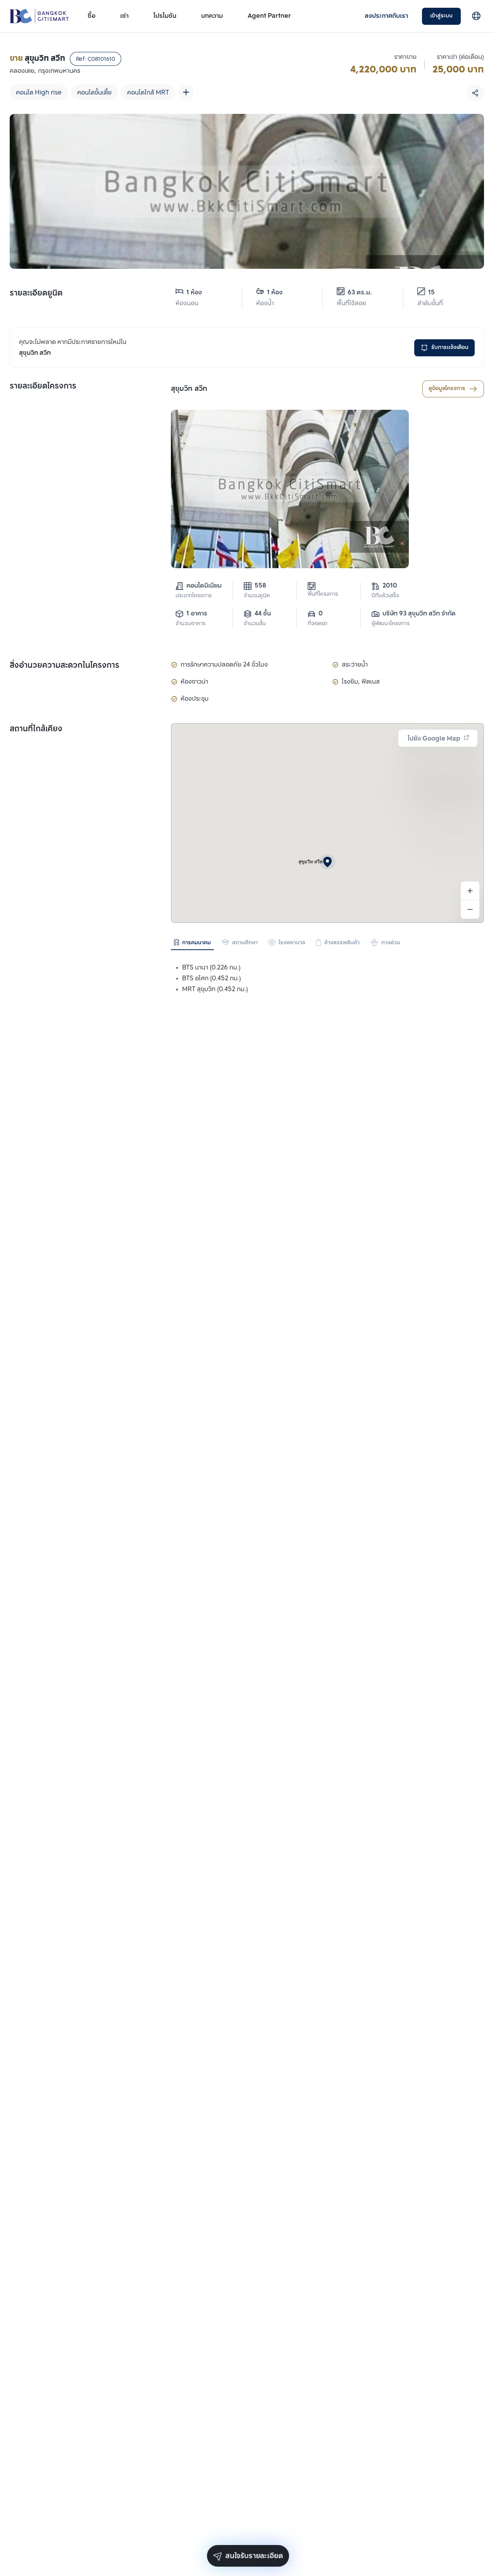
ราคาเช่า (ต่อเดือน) (460, 57)
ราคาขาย (405, 57)
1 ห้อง (194, 293)
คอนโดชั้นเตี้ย (94, 93)
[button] (327, 862)
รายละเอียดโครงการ (43, 387)
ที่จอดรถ (318, 624)
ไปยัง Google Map (434, 739)
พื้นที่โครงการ (323, 594)
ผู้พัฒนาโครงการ (391, 624)
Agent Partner (269, 16)
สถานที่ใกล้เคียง (36, 729)
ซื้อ (91, 16)
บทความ (212, 16)
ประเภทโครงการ (194, 596)
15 (431, 293)
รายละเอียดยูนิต (36, 294)
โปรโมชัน (165, 16)
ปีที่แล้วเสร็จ (385, 596)
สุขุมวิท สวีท (189, 389)
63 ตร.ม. (360, 293)
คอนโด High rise (39, 93)
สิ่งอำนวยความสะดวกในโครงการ (65, 666)
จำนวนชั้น (255, 624)
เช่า (124, 16)
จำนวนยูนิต (257, 596)
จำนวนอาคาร (190, 624)
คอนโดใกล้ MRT (148, 93)
